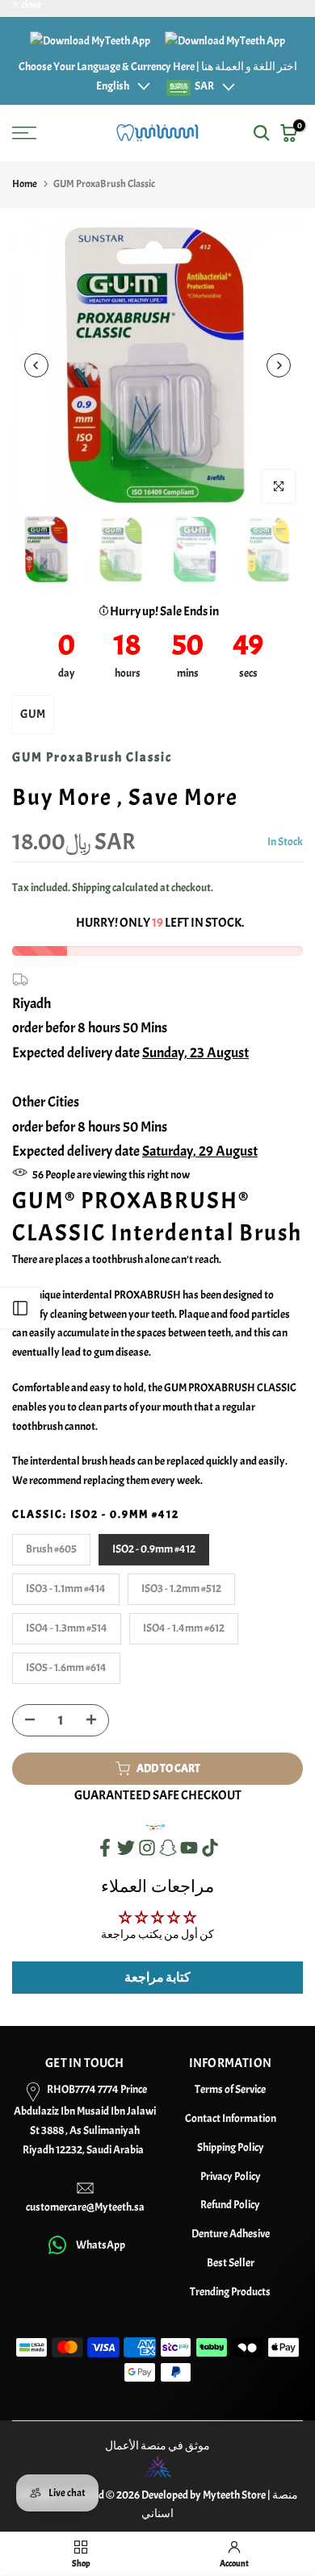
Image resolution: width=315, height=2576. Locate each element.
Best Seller (231, 2263)
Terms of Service (230, 2089)
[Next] (279, 365)
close (30, 5)
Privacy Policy (231, 2176)
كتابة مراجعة (157, 1978)
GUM (33, 714)
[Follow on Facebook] (105, 1848)
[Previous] (36, 365)
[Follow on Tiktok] (210, 1848)
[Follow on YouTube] (189, 1848)
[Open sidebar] (20, 1308)
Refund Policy (230, 2205)
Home (25, 184)
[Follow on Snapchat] (168, 1848)
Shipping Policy (231, 2147)
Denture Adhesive (231, 2234)
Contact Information (231, 2118)
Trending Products (230, 2292)
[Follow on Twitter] (126, 1848)
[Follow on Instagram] (147, 1848)
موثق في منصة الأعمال (157, 2446)
